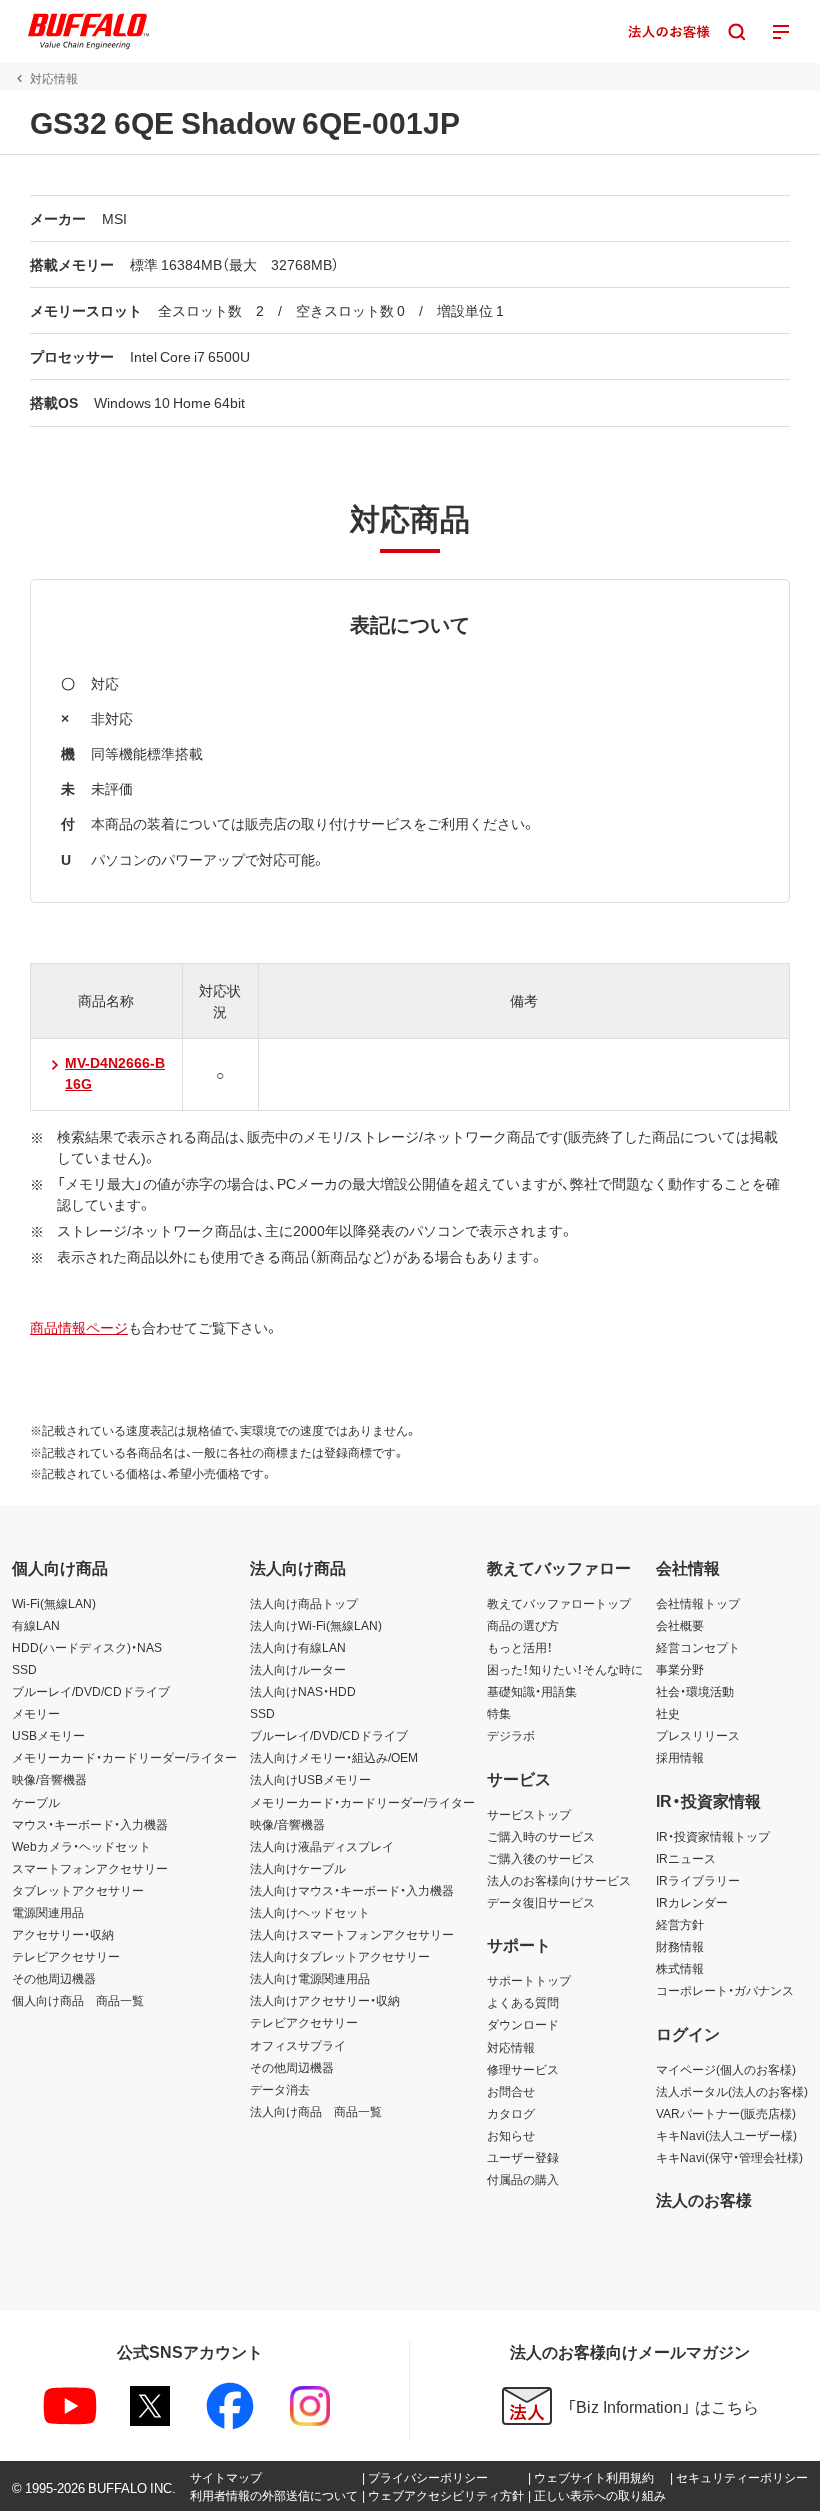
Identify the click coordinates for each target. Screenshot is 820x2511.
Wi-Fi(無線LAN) (54, 1603)
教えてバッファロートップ (559, 1603)
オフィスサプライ (298, 2045)
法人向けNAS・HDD (303, 1691)
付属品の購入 (523, 2179)
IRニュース (686, 1858)
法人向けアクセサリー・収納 (325, 2000)
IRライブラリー (698, 1880)
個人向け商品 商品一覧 (78, 2000)
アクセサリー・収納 (63, 1934)
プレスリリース (698, 1735)
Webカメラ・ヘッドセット (81, 1846)
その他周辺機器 (54, 1978)
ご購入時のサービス (541, 1836)
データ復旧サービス (541, 1902)
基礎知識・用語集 (532, 1691)
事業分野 (680, 1669)
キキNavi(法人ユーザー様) (726, 2135)
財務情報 (680, 1946)
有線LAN (36, 1625)
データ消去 (280, 2089)
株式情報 (680, 1968)
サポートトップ (529, 1980)
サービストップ (529, 1814)
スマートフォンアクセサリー (90, 1868)
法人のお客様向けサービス (559, 1880)
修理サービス (523, 2069)
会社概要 (680, 1625)
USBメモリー (48, 1735)
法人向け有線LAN (298, 1647)
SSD (24, 1669)
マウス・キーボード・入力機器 (90, 1824)
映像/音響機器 (49, 1779)
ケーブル (36, 1802)
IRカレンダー (692, 1902)
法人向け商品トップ (304, 1603)
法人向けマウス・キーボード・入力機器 (352, 1890)
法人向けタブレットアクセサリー (340, 1956)
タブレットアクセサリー (78, 1890)
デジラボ (511, 1735)
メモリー (36, 1713)
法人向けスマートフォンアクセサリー (352, 1934)
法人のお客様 (704, 2199)
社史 (668, 1713)
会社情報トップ (698, 1603)
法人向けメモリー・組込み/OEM (334, 1757)
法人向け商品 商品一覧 (316, 2111)
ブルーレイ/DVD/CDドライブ (91, 1691)
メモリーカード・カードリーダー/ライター (124, 1757)
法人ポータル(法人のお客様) (732, 2091)
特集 (499, 1713)
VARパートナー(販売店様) (726, 2113)
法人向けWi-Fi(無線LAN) (316, 1625)
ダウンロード (523, 2024)
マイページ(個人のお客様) (726, 2069)
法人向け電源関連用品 (310, 1978)
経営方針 (680, 1924)
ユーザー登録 (523, 2157)
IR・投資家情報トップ (713, 1836)
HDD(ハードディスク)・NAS (87, 1647)
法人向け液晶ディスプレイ (322, 1846)
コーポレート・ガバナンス (725, 1990)
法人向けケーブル (298, 1868)
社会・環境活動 (695, 1691)
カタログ (511, 2113)
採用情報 (680, 1757)
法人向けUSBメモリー (310, 1779)
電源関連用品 (48, 1912)
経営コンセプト (698, 1647)
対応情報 (511, 2047)
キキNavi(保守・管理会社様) (729, 2157)
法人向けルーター (298, 1669)
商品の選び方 (523, 1625)
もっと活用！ (520, 1647)
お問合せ (511, 2091)
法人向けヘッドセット (310, 1912)
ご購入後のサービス (541, 1858)
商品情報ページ (79, 1327)
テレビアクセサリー (66, 1956)
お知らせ (511, 2135)
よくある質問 (523, 2002)
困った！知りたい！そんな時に (565, 1669)
